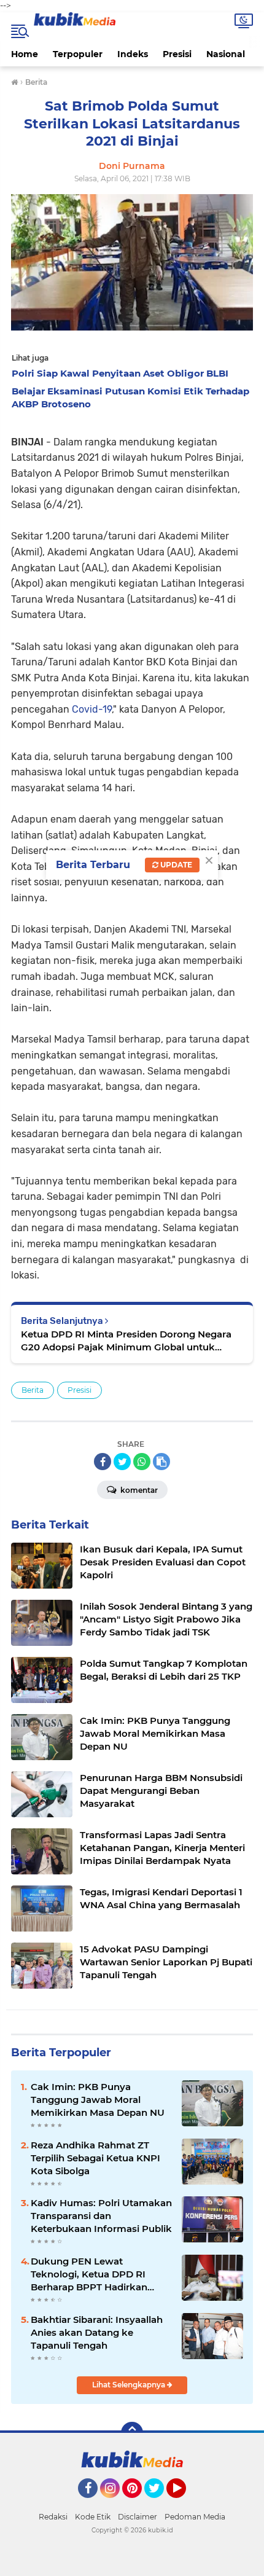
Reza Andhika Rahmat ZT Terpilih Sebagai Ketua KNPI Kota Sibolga (95, 2158)
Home (25, 54)
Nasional (226, 54)
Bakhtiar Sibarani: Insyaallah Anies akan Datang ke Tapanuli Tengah (97, 2332)
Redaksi (53, 2517)
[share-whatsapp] (142, 1462)
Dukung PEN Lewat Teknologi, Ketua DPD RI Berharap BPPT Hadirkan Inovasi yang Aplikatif (89, 2274)
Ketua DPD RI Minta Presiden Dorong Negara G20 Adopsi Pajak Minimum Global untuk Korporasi (126, 1341)
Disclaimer (138, 2517)
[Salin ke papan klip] (161, 1462)
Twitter (160, 2504)
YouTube (184, 2504)
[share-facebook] (103, 1462)
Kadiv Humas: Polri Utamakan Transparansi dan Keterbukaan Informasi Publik (101, 2216)
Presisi (177, 54)
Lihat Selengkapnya (130, 2385)
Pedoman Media (195, 2517)
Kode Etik (93, 2517)
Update (175, 865)
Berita (33, 1390)
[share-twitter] (122, 1462)
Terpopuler (78, 54)
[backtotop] (132, 2433)
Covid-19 (91, 709)
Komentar (138, 1490)
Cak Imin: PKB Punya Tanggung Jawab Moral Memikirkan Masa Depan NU (98, 2100)
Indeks (133, 54)
